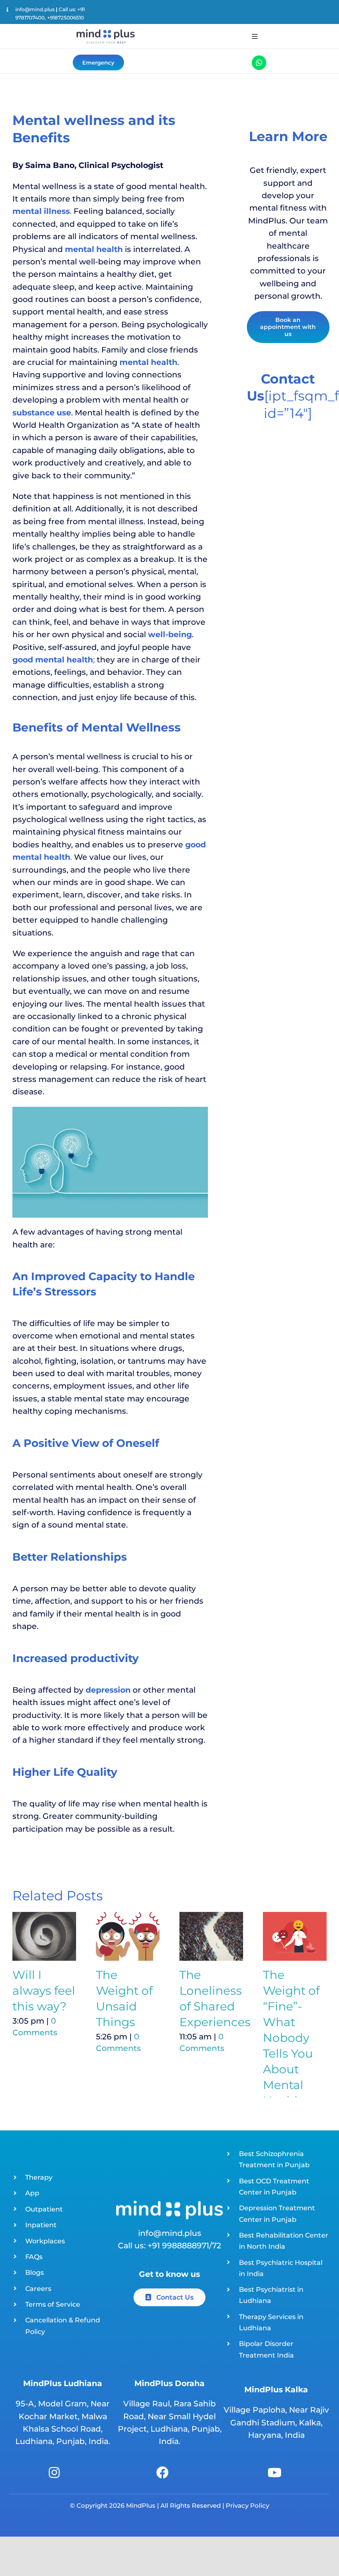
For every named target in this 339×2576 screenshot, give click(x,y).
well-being (170, 634)
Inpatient (41, 2225)
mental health (148, 362)
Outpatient (44, 2209)
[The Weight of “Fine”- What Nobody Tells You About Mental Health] (295, 1936)
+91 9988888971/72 (184, 2246)
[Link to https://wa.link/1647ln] (259, 63)
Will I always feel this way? (44, 1991)
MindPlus (140, 2505)
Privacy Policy (247, 2505)
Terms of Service (53, 2304)
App (32, 2193)
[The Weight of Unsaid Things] (128, 1936)
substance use (42, 413)
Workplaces (45, 2241)
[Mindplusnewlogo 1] (105, 29)
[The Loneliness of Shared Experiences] (211, 1936)
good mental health (53, 660)
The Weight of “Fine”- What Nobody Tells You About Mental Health (291, 2038)
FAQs (34, 2257)
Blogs (35, 2273)
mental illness (41, 211)
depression (108, 1690)
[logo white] (169, 2205)
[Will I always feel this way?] (44, 1936)
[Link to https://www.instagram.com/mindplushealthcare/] (54, 2473)
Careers (38, 2289)
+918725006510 (66, 18)
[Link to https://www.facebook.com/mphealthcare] (162, 2473)
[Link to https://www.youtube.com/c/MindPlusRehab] (275, 2473)
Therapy (39, 2177)
